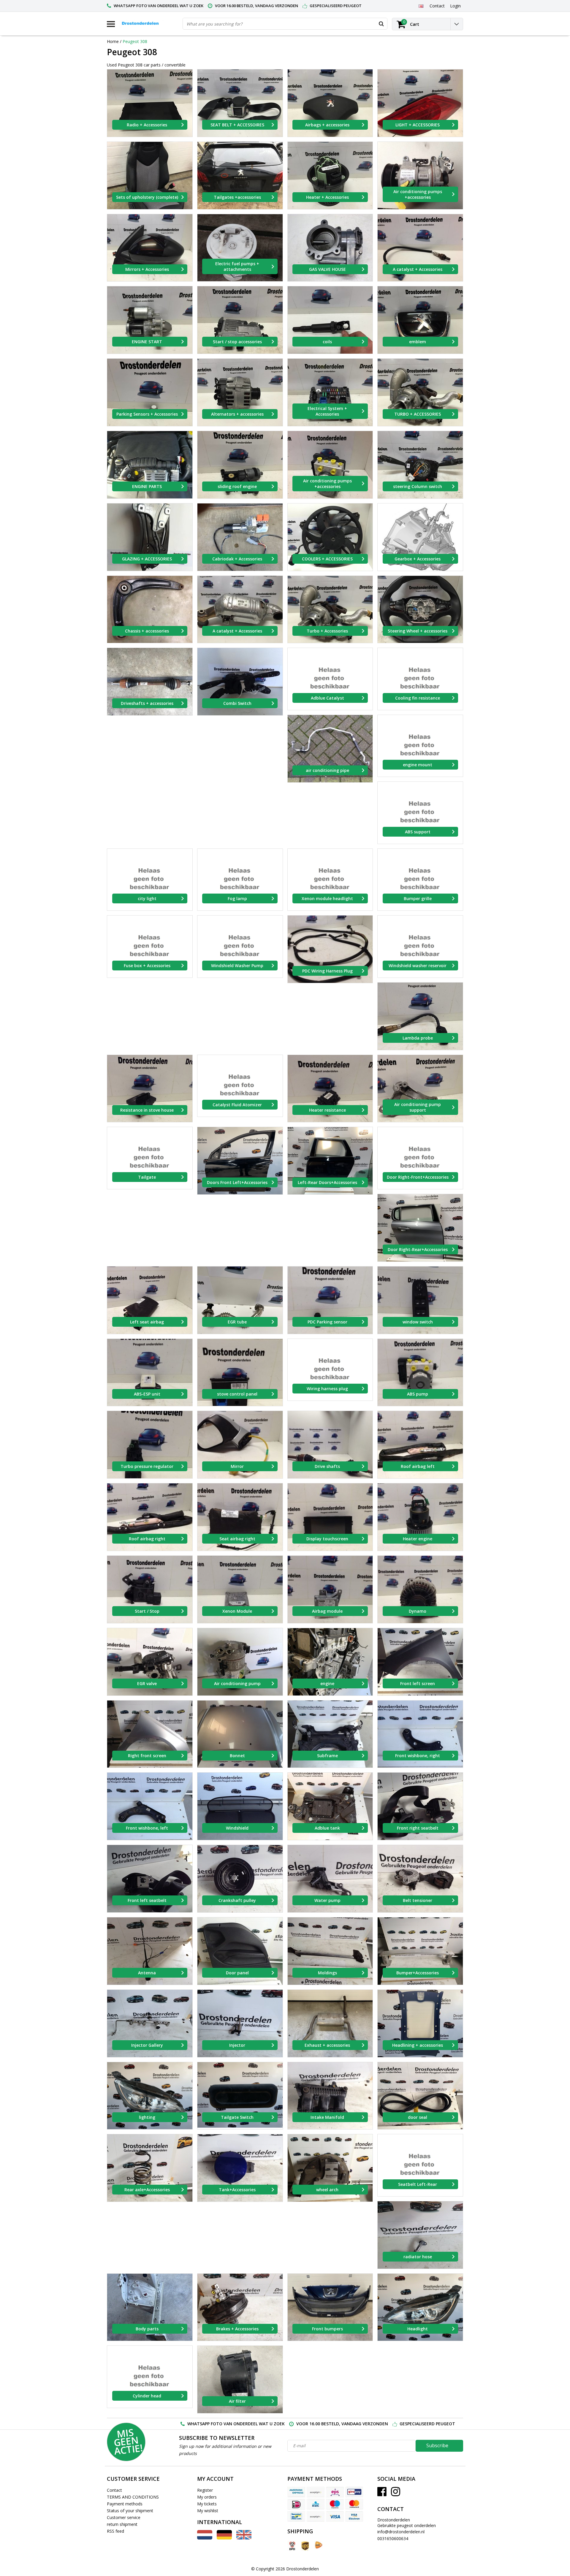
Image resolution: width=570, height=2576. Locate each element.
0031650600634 (393, 2538)
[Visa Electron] (354, 2516)
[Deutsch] (224, 2538)
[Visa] (335, 2516)
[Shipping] (292, 2546)
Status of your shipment (130, 2511)
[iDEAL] (296, 2504)
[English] (421, 6)
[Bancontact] (296, 2516)
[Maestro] (335, 2504)
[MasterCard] (354, 2504)
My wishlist (208, 2511)
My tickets (207, 2504)
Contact (114, 2490)
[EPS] (335, 2492)
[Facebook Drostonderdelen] (382, 2494)
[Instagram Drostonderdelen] (396, 2494)
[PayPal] (316, 2516)
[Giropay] (354, 2492)
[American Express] (296, 2492)
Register (205, 2490)
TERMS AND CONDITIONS (133, 2497)
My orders (207, 2497)
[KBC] (316, 2504)
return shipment (122, 2524)
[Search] (381, 24)
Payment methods (125, 2504)
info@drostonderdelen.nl (401, 2532)
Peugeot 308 (135, 41)
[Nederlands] (205, 2538)
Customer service (124, 2517)
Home (113, 41)
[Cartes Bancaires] (316, 2492)
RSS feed (115, 2531)
